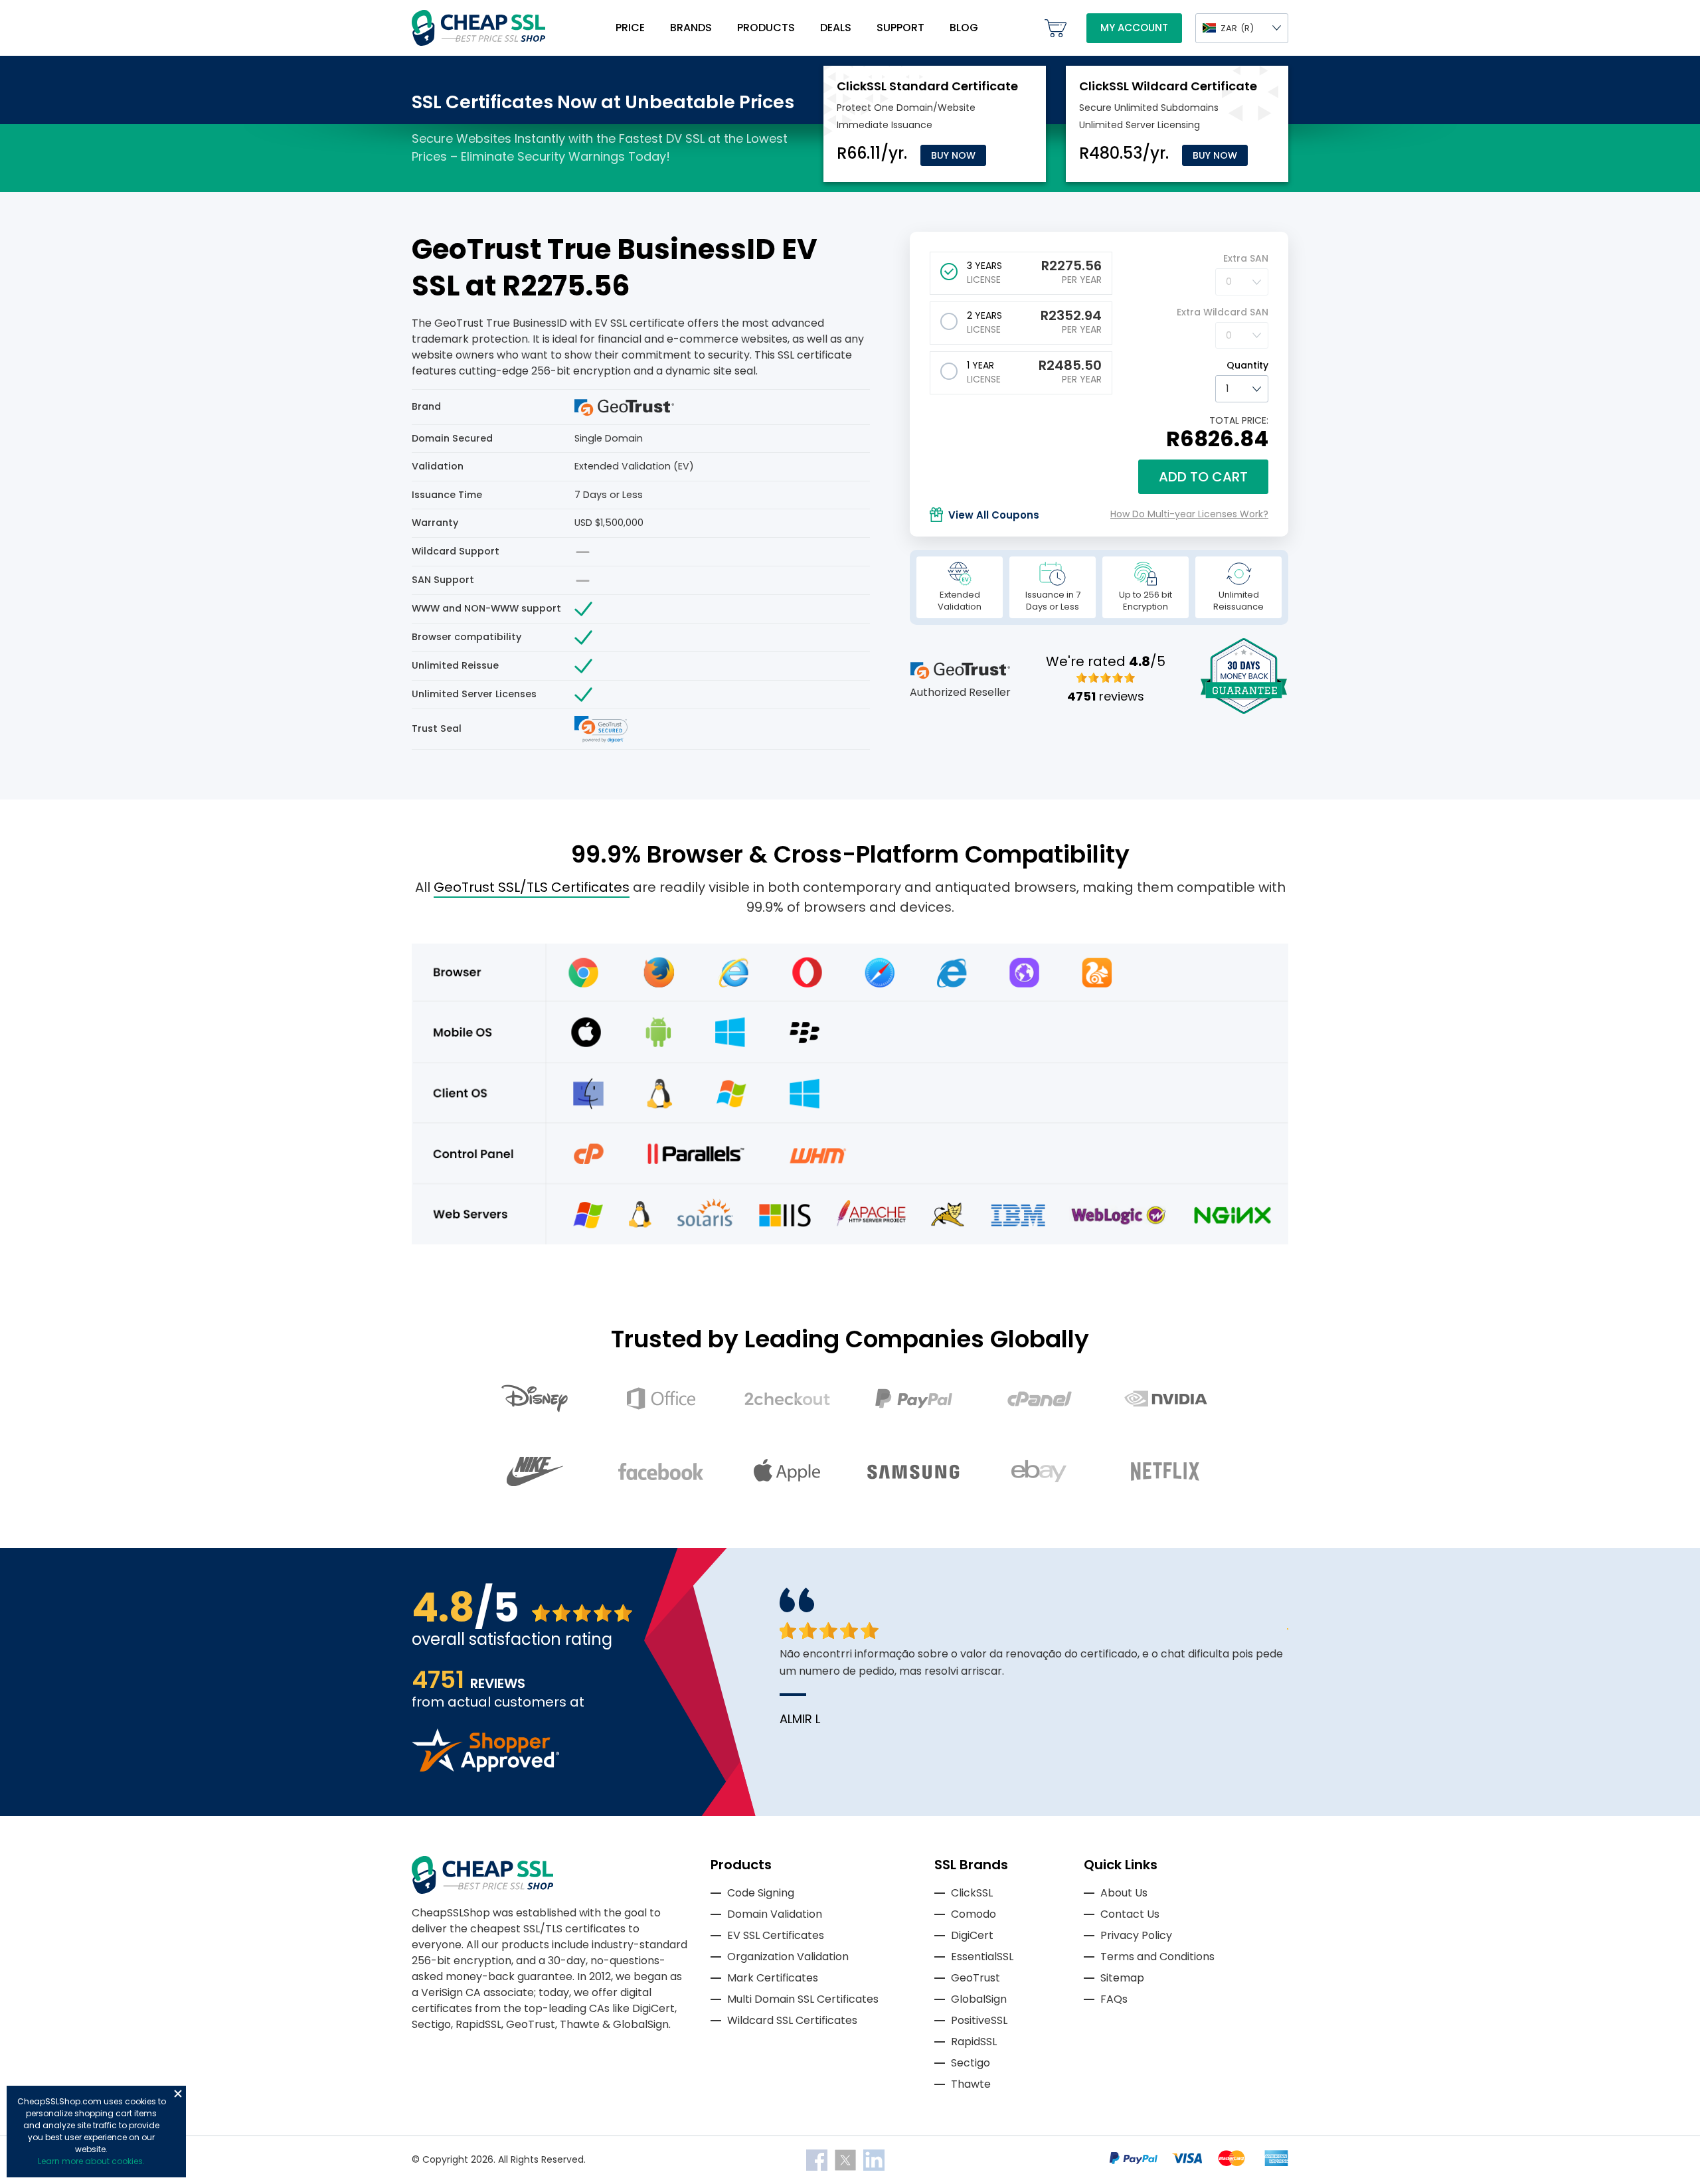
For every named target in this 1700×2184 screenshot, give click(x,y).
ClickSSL (972, 1893)
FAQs (1114, 1999)
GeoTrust (976, 1978)
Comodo (974, 1914)
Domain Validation (775, 1914)
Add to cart (1203, 477)
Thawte (971, 2084)
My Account (1134, 28)
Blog (964, 28)
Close (178, 2094)
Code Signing (761, 1893)
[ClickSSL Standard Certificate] (927, 86)
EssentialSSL (982, 1957)
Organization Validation (788, 1957)
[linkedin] (874, 2159)
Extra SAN (1246, 258)
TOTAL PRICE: (1239, 420)
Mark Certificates (773, 1978)
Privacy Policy (1136, 1935)
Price (630, 28)
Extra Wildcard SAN (1223, 312)
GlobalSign (979, 1999)
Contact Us (1130, 1914)
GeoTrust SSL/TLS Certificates (532, 887)
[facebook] (818, 2159)
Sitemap (1122, 1978)
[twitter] (847, 2159)
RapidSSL (974, 2042)
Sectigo (971, 2063)
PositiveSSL (979, 2020)
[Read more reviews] (485, 1768)
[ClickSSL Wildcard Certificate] (1168, 86)
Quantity (1247, 365)
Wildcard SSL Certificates (792, 2020)
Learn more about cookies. (91, 2161)
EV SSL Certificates (776, 1935)
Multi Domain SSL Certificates (803, 1999)
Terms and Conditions (1157, 1957)
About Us (1124, 1893)
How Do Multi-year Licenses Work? (1189, 514)
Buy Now (953, 155)
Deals (836, 28)
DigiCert (972, 1935)
